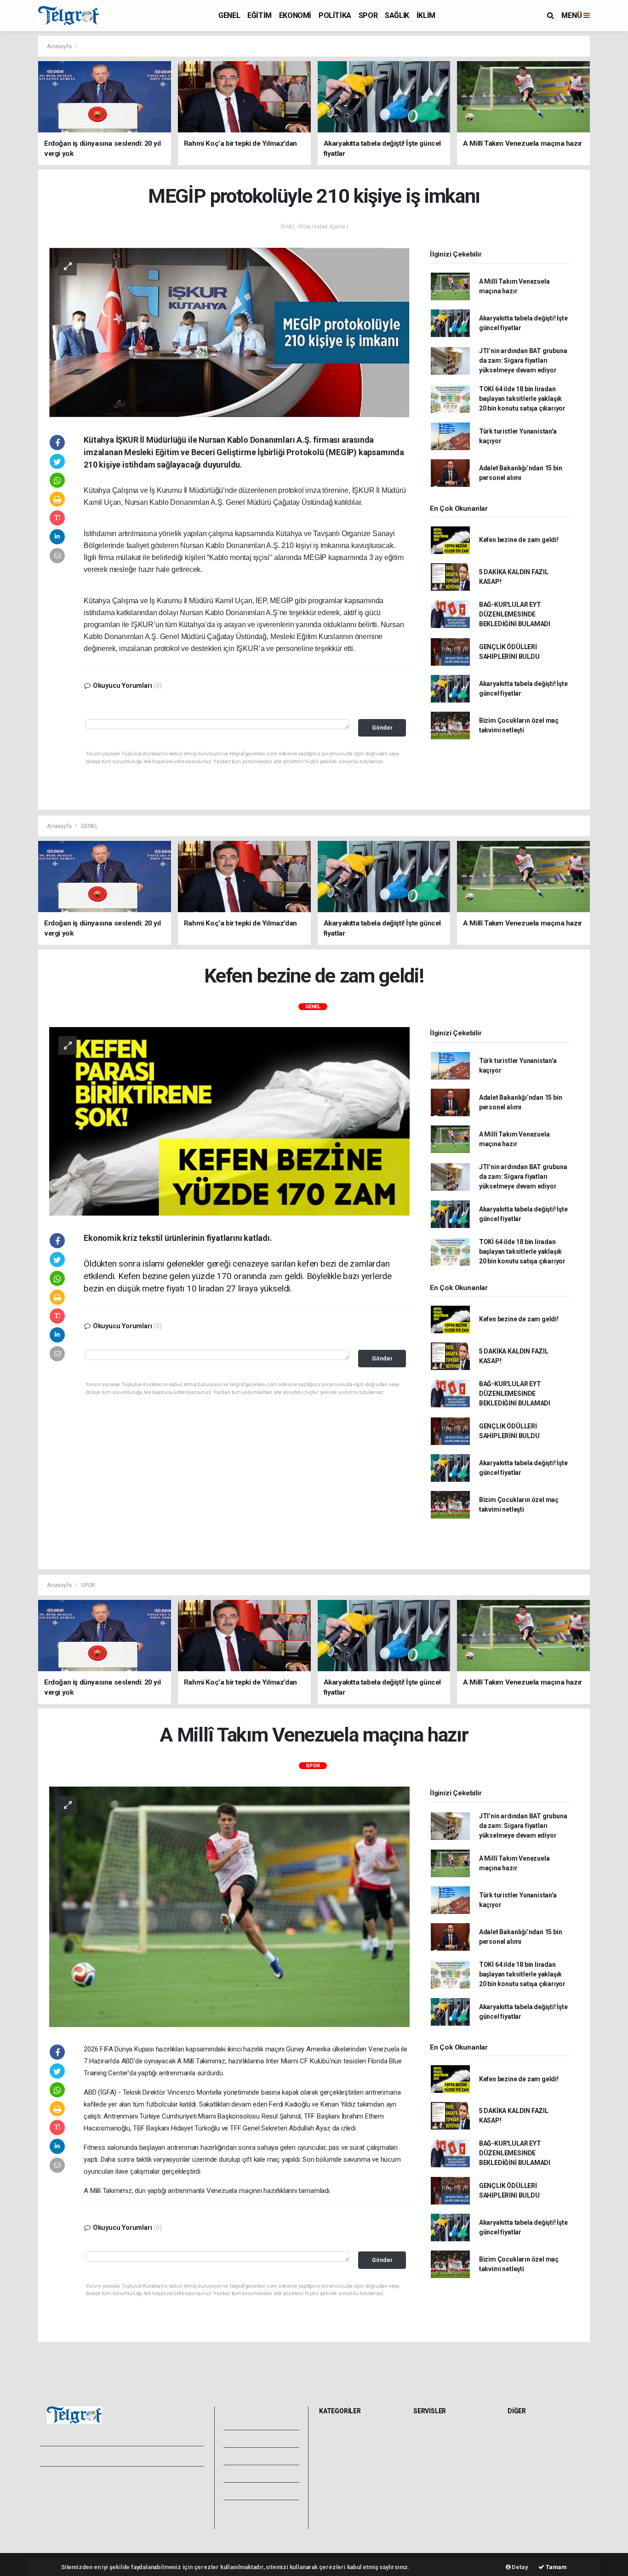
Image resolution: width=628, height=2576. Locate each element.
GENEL (229, 15)
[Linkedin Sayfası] (111, 2456)
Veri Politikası (61, 2509)
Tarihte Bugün (436, 2482)
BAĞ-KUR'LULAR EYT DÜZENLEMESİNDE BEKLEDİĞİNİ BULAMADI (515, 614)
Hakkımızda (59, 2489)
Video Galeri (257, 2439)
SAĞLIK (397, 15)
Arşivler (251, 2473)
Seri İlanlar (431, 2502)
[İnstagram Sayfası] (79, 2456)
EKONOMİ (295, 15)
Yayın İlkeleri (60, 2499)
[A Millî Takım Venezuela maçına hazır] (229, 1906)
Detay (520, 2567)
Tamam (556, 2567)
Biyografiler (527, 2452)
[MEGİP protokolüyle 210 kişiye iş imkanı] (229, 332)
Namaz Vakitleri (438, 2452)
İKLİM (426, 15)
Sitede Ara (525, 2432)
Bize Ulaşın (254, 2508)
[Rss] (128, 2456)
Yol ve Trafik (434, 2442)
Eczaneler (430, 2462)
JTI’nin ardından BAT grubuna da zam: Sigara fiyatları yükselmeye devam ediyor (523, 360)
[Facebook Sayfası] (47, 2456)
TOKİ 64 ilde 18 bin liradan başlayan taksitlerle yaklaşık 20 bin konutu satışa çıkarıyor (522, 399)
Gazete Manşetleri (442, 2523)
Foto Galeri (256, 2421)
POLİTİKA (335, 15)
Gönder (382, 728)
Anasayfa (60, 46)
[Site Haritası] (144, 2456)
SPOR (368, 15)
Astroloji (522, 2472)
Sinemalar (431, 2492)
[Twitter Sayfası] (62, 2456)
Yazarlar (250, 2456)
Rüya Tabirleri (529, 2462)
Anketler (522, 2442)
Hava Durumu (435, 2432)
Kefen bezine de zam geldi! (519, 540)
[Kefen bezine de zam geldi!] (229, 1121)
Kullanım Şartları (141, 2489)
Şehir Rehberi (435, 2513)
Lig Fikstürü (432, 2472)
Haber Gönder (138, 2509)
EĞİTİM (260, 15)
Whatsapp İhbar (141, 2499)
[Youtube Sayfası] (95, 2456)
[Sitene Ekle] (160, 2456)
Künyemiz (254, 2491)
